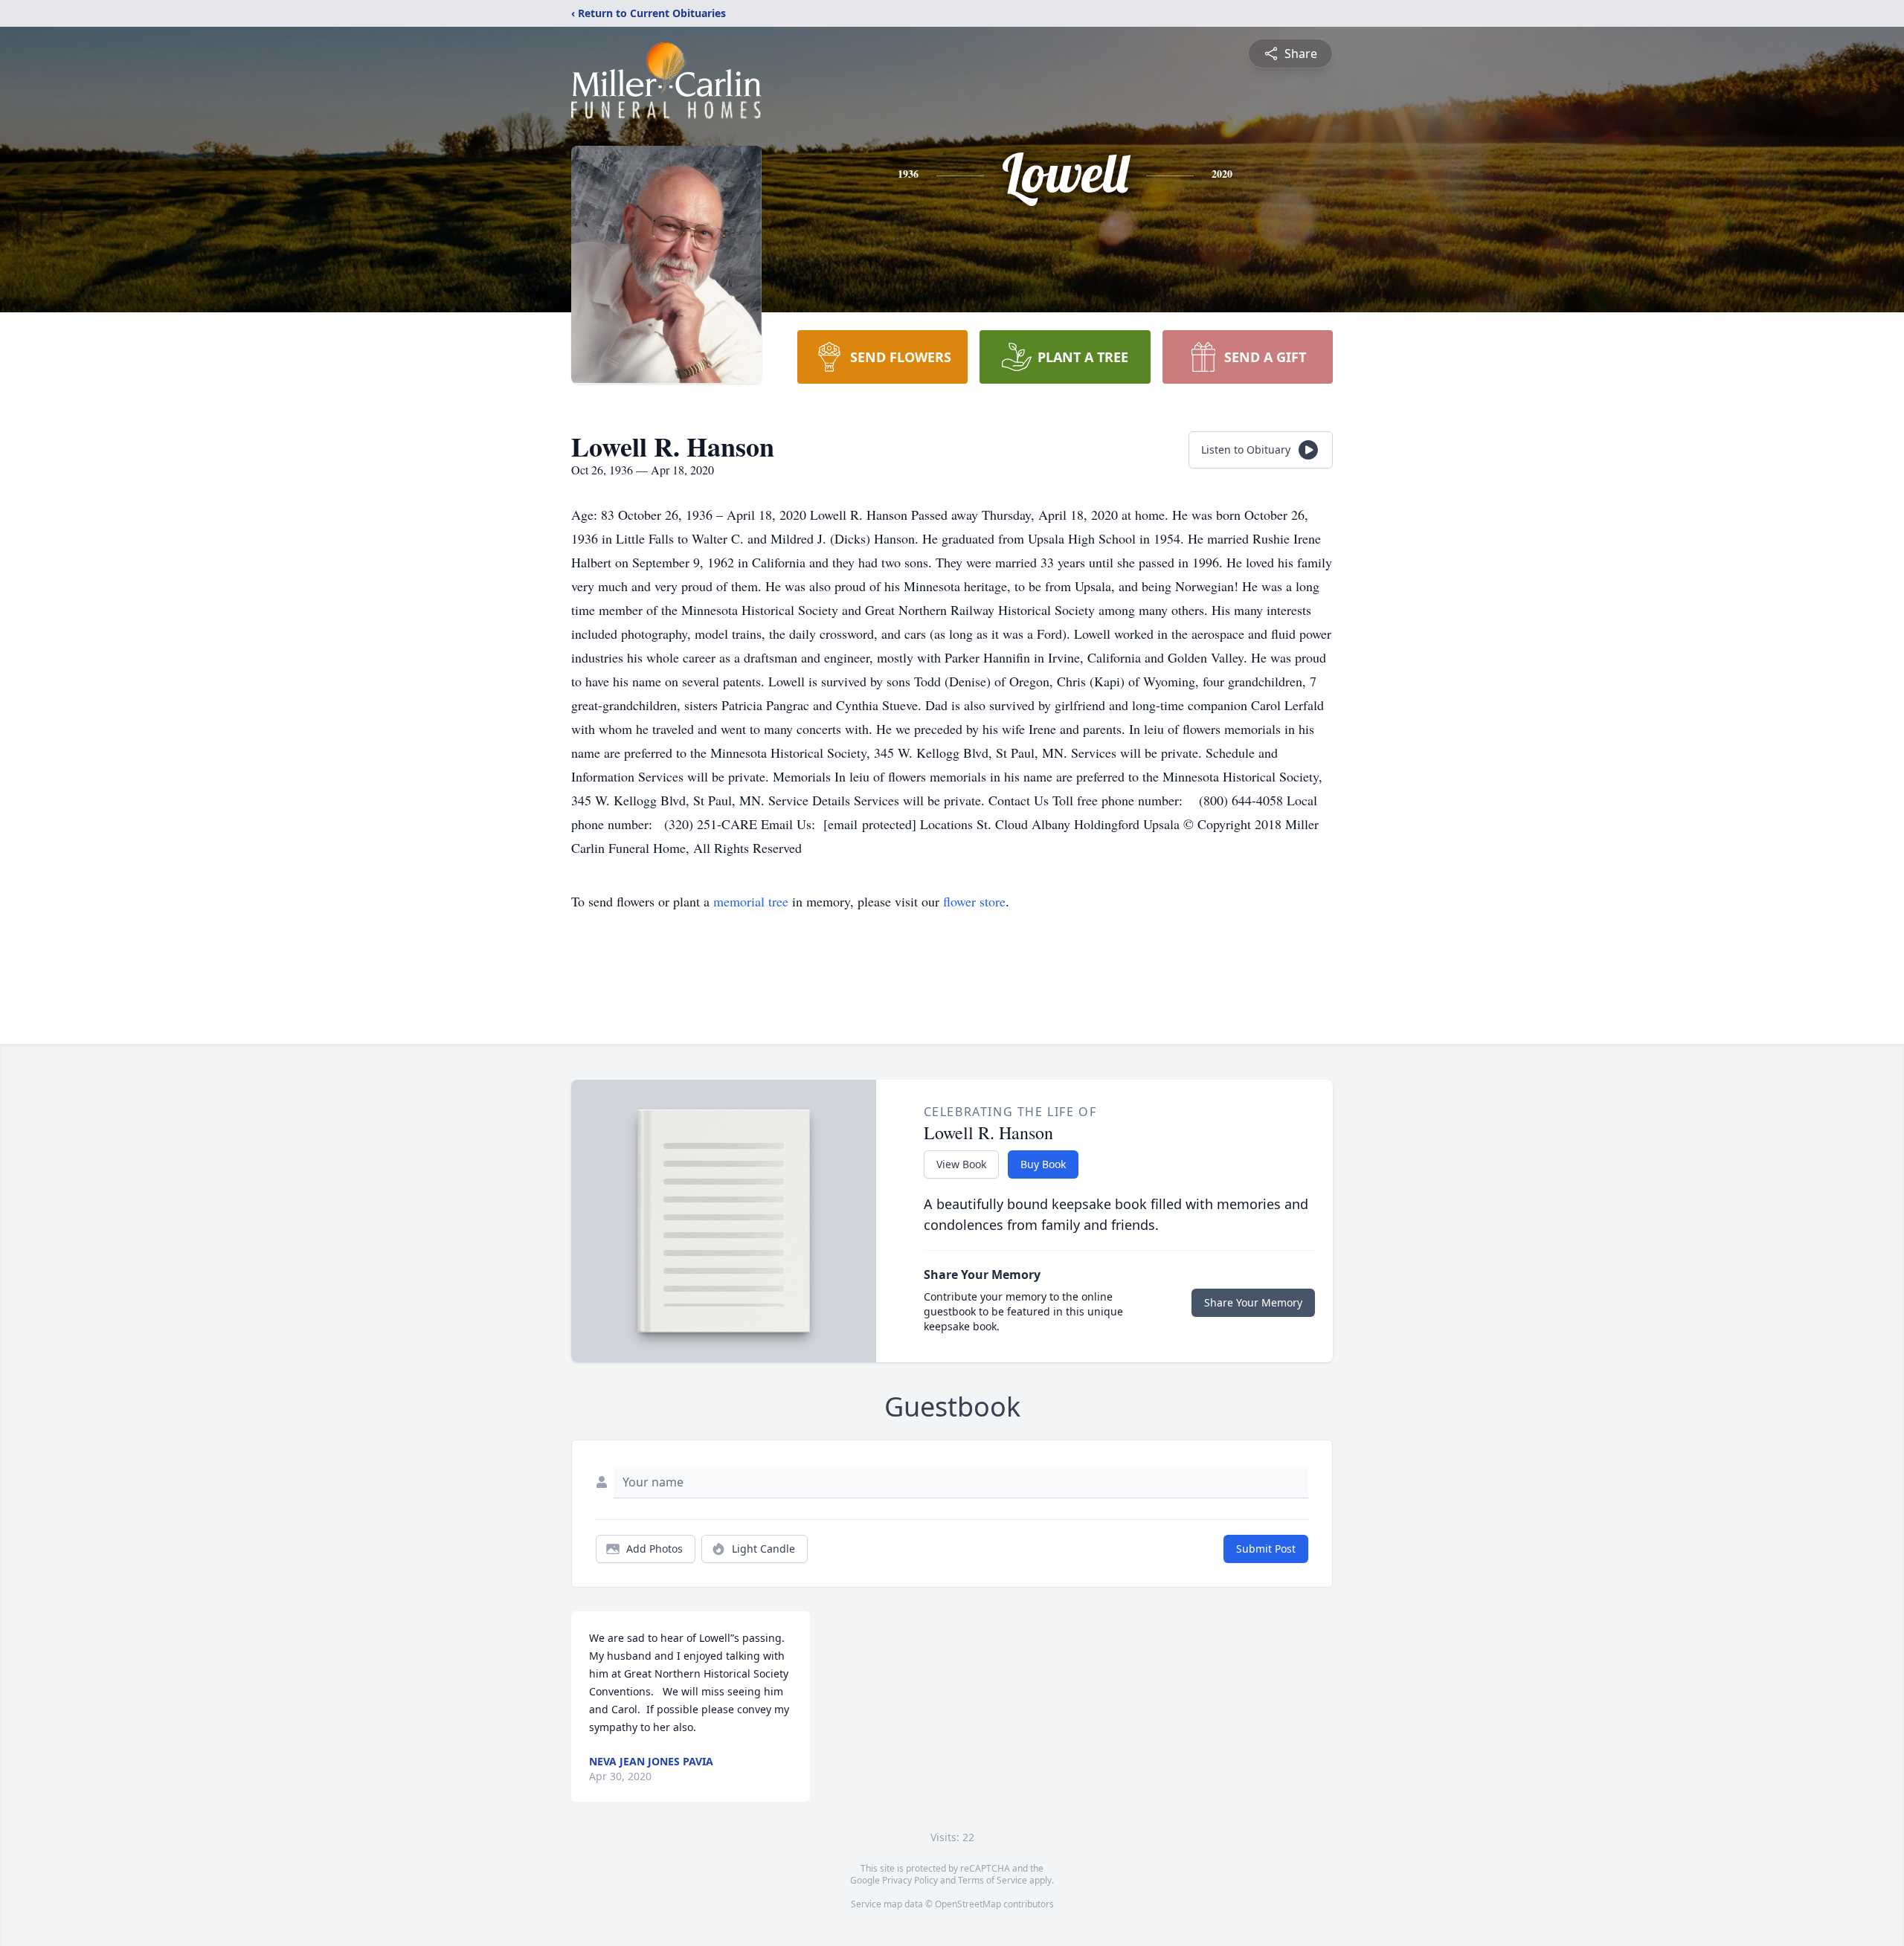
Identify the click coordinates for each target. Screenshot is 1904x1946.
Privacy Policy (910, 1880)
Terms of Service (993, 1880)
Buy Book (1043, 1164)
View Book (961, 1164)
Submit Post (1266, 1549)
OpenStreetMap (968, 1904)
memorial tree (751, 901)
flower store (974, 901)
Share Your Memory (1253, 1302)
